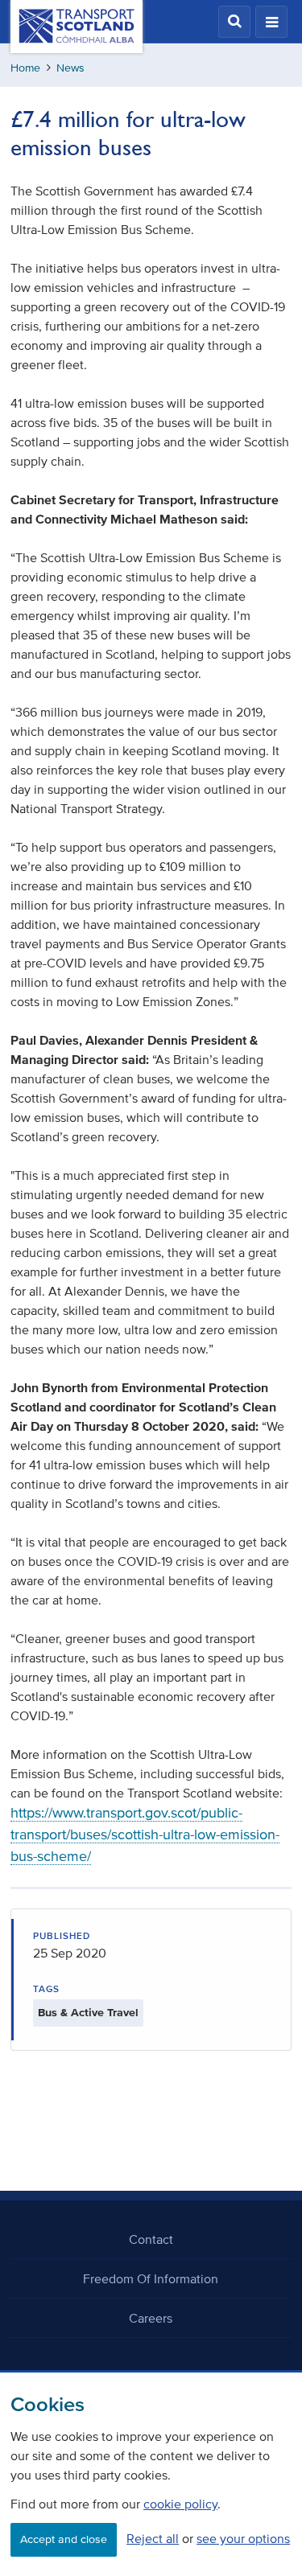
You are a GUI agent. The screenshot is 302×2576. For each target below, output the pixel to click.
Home (25, 68)
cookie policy (180, 2504)
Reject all (153, 2538)
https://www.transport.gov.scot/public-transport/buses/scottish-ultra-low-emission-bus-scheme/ (145, 1834)
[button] (234, 22)
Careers (151, 2318)
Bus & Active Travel (88, 2013)
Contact (151, 2239)
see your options (243, 2538)
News (70, 68)
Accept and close (64, 2539)
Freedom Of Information (151, 2278)
